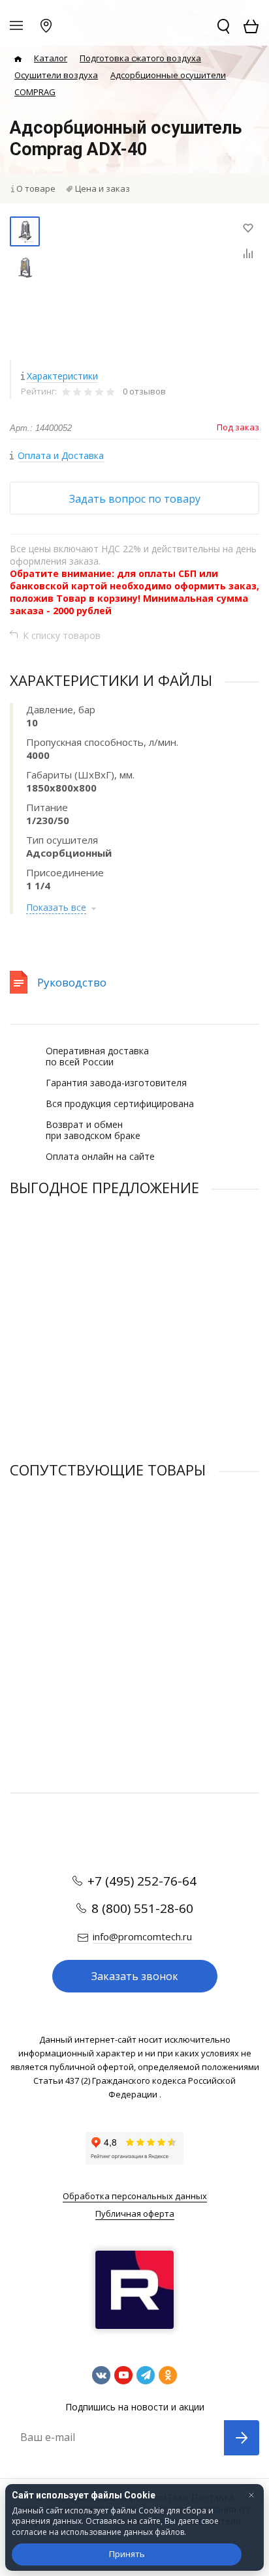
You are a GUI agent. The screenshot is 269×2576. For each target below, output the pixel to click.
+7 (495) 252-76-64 (142, 1881)
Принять (127, 2554)
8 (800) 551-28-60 (142, 1908)
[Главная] (18, 59)
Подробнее (134, 1421)
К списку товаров (62, 635)
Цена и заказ (103, 188)
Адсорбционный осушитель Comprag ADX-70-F (105, 1323)
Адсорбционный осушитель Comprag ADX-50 (102, 1606)
